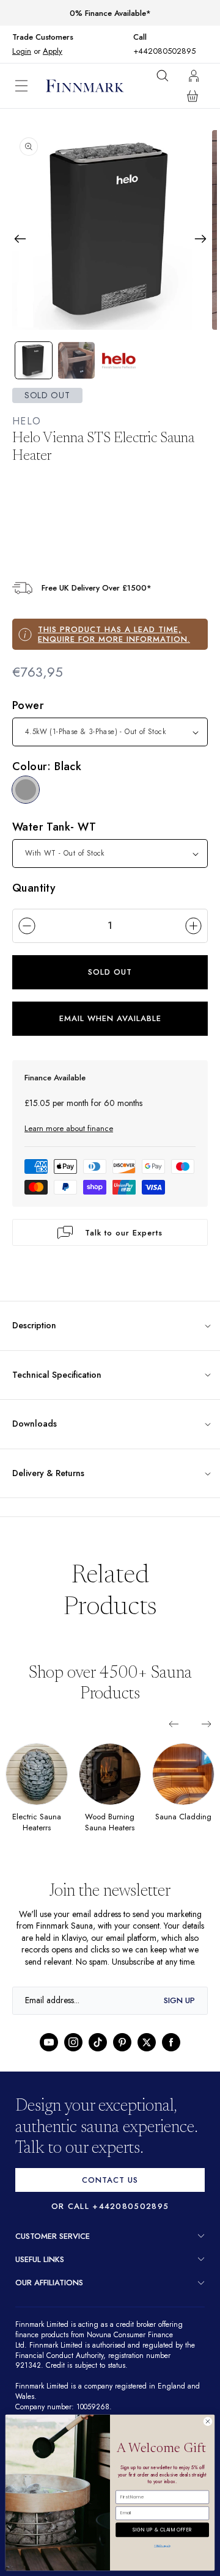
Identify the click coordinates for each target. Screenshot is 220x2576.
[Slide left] (174, 1723)
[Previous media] (20, 239)
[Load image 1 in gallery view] (34, 360)
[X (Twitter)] (147, 2054)
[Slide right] (207, 1723)
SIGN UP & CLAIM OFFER (162, 2528)
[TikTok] (98, 2054)
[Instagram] (73, 2054)
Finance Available (55, 1077)
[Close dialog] (207, 2421)
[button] (31, 86)
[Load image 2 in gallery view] (76, 360)
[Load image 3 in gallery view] (119, 360)
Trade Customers (43, 37)
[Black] (26, 790)
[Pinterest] (122, 2054)
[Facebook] (171, 2054)
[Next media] (200, 239)
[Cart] (193, 96)
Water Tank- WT (54, 826)
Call (143, 37)
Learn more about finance (69, 1128)
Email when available (110, 1018)
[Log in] (194, 76)
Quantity (34, 887)
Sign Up (179, 2011)
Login (22, 51)
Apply (52, 51)
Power (28, 705)
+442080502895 (164, 51)
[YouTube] (49, 2054)
